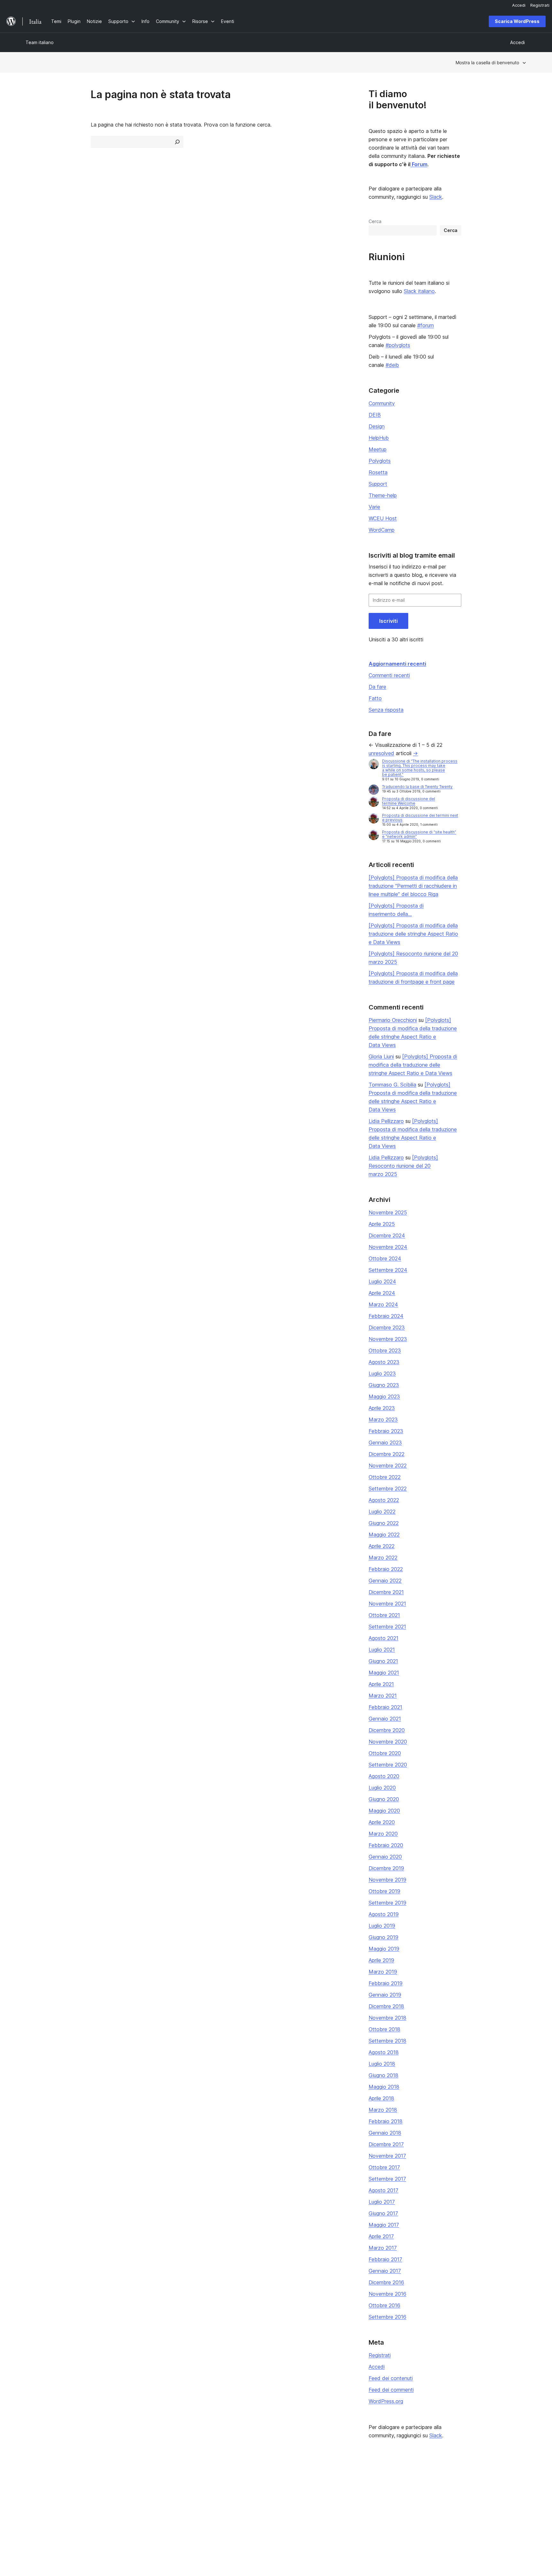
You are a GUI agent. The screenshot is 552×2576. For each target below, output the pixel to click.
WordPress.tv (245, 2512)
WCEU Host (383, 518)
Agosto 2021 (383, 1638)
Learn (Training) (245, 2482)
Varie (374, 507)
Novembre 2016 (387, 2294)
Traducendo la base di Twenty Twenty (417, 787)
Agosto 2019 (384, 1914)
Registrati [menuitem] (540, 5)
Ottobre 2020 (385, 1753)
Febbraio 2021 (385, 1707)
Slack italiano (419, 291)
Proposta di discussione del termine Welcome (409, 801)
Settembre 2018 (387, 2041)
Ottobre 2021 (384, 1615)
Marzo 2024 (383, 1304)
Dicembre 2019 (386, 1868)
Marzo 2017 (383, 2248)
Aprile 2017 (381, 2236)
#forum (425, 325)
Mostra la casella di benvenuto (487, 62)
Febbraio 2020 (386, 1845)
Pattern (135, 2512)
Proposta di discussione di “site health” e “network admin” (419, 834)
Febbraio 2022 (386, 1569)
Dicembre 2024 (387, 1235)
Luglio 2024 (382, 1281)
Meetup (378, 449)
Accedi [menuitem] (519, 5)
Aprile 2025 (382, 1224)
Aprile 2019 (381, 1960)
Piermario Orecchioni (393, 1020)
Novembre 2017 (387, 2156)
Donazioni (343, 2502)
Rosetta (378, 472)
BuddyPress (447, 2512)
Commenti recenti (389, 675)
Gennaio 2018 (385, 2133)
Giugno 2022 (384, 1523)
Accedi (377, 2367)
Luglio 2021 (382, 1650)
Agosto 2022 (384, 1500)
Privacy (33, 2512)
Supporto (238, 2492)
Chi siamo (36, 2482)
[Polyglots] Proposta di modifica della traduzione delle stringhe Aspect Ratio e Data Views (413, 934)
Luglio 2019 (382, 1926)
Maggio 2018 (384, 2087)
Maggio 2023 (384, 1396)
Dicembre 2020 (387, 1730)
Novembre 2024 (388, 1247)
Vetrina (134, 2482)
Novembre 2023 (388, 1339)
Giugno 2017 (383, 2213)
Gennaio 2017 (385, 2271)
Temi (132, 2492)
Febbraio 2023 (386, 1431)
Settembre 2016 (387, 2317)
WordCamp (382, 530)
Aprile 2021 (381, 1684)
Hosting (34, 2502)
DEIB (375, 415)
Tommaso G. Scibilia (392, 1085)
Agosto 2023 (384, 1362)
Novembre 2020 (388, 1742)
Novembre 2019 (387, 1880)
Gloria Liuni (381, 1056)
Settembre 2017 (387, 2179)
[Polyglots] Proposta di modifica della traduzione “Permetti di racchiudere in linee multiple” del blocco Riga (413, 886)
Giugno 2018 (383, 2075)
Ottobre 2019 (384, 1891)
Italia (91, 2541)
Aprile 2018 (381, 2098)
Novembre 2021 (387, 1604)
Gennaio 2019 (385, 1995)
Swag (339, 2512)
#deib (392, 365)
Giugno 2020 (384, 1799)
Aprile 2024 (382, 1293)
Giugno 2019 (383, 1937)
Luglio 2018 (382, 2064)
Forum (419, 164)
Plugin (134, 2502)
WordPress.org (386, 2401)
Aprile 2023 (382, 1408)
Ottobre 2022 (385, 1477)
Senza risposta (386, 710)
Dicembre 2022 (387, 1454)
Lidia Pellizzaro (386, 1121)
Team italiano (40, 42)
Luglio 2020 (382, 1788)
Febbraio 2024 (386, 1316)
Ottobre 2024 (385, 1258)
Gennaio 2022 (385, 1581)
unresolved (381, 753)
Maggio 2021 (384, 1673)
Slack (436, 197)
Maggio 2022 (384, 1535)
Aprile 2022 (382, 1546)
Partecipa (340, 2482)
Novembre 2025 (388, 1212)
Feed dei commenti (391, 2390)
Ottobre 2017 (384, 2167)
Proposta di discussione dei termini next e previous (420, 818)
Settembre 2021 (387, 1627)
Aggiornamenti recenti (397, 664)
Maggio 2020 (384, 1811)
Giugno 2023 (384, 1385)
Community (382, 403)
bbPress (443, 2502)
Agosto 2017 (383, 2190)
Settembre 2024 (388, 1270)
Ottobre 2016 (384, 2305)
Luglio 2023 (382, 1373)
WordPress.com (451, 2482)
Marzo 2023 (383, 1420)
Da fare (377, 687)
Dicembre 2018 (386, 2006)
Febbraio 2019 (386, 1983)
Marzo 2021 (383, 1696)
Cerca (375, 221)
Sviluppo (238, 2502)
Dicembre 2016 (386, 2282)
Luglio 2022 (382, 1512)
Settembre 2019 (387, 1903)
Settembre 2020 (388, 1765)
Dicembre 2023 (387, 1327)
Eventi (337, 2492)
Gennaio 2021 (385, 1719)
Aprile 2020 (382, 1822)
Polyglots (380, 461)
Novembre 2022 (388, 1466)
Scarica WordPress (517, 21)
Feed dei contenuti (391, 2378)
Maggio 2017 (384, 2225)
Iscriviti (388, 621)
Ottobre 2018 (384, 2029)
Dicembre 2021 (386, 1592)
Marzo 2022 (383, 1558)
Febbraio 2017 (385, 2259)
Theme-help (383, 495)
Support (378, 484)
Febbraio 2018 (386, 2121)
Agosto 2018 (384, 2052)
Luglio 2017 (382, 2202)
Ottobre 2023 (385, 1350)
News (31, 2492)
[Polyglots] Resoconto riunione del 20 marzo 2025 (403, 1166)
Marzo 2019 (383, 1972)
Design (377, 426)
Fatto (375, 698)
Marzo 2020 (383, 1834)
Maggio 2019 (384, 1949)
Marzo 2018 (383, 2110)
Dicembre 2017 (386, 2144)
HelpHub (379, 438)
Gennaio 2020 (385, 1857)
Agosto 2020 (384, 1776)
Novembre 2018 (387, 2018)
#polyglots (398, 345)
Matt (439, 2492)
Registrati (380, 2355)
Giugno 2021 (383, 1661)
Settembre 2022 (388, 1489)
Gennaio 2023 (385, 1443)
